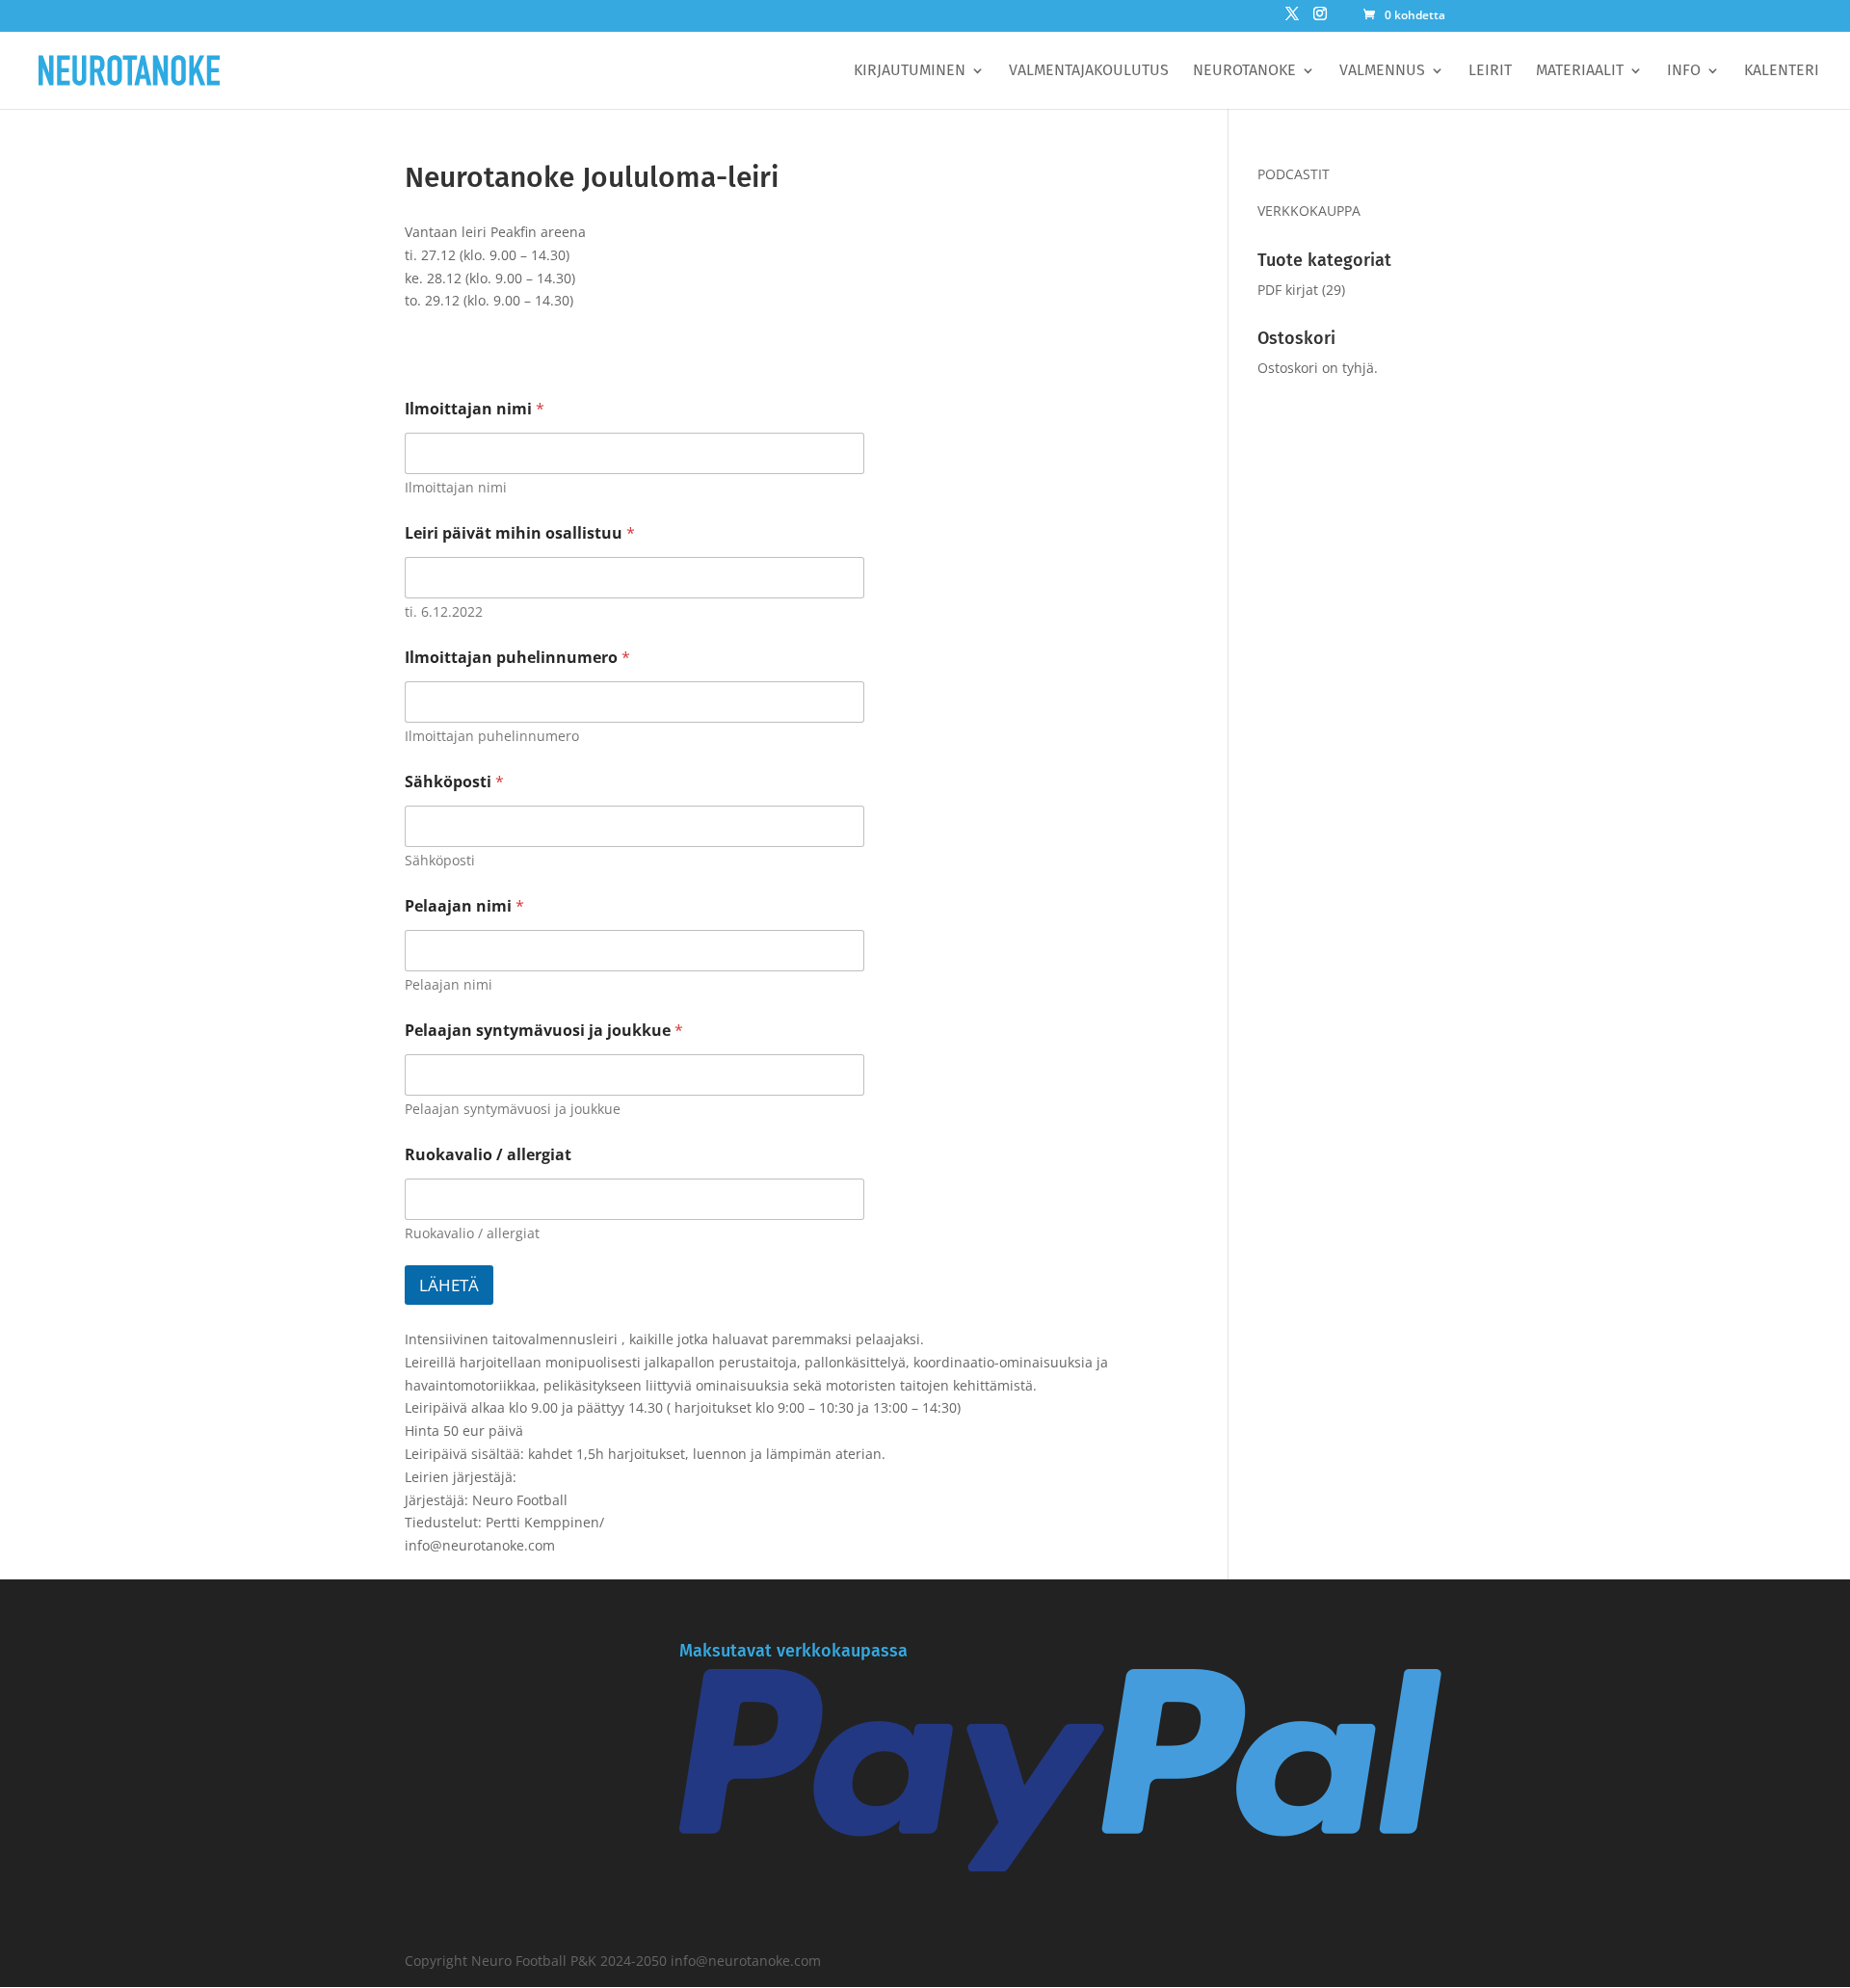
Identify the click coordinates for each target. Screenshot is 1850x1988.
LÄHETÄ (449, 1285)
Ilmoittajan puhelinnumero (517, 658)
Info (1684, 71)
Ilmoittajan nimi (475, 409)
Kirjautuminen (910, 71)
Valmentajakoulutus (1089, 71)
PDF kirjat (1288, 290)
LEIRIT (1490, 71)
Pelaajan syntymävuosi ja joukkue (544, 1031)
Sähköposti (454, 782)
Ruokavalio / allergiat (488, 1155)
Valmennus (1382, 71)
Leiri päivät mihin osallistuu (520, 533)
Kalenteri (1782, 71)
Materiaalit (1580, 71)
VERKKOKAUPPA (1309, 211)
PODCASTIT (1294, 174)
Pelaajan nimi (464, 906)
